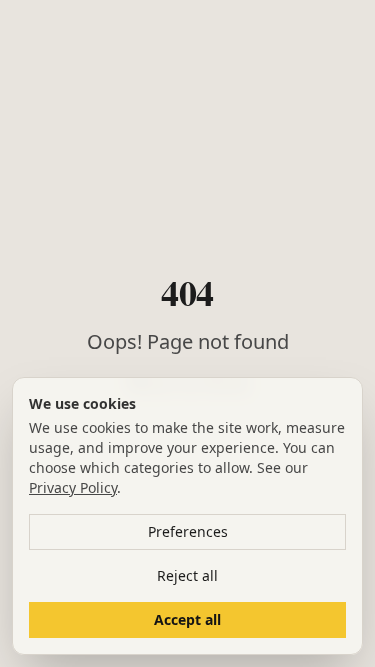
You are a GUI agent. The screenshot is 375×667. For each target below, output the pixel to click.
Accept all (187, 619)
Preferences (188, 531)
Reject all (187, 575)
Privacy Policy (73, 487)
